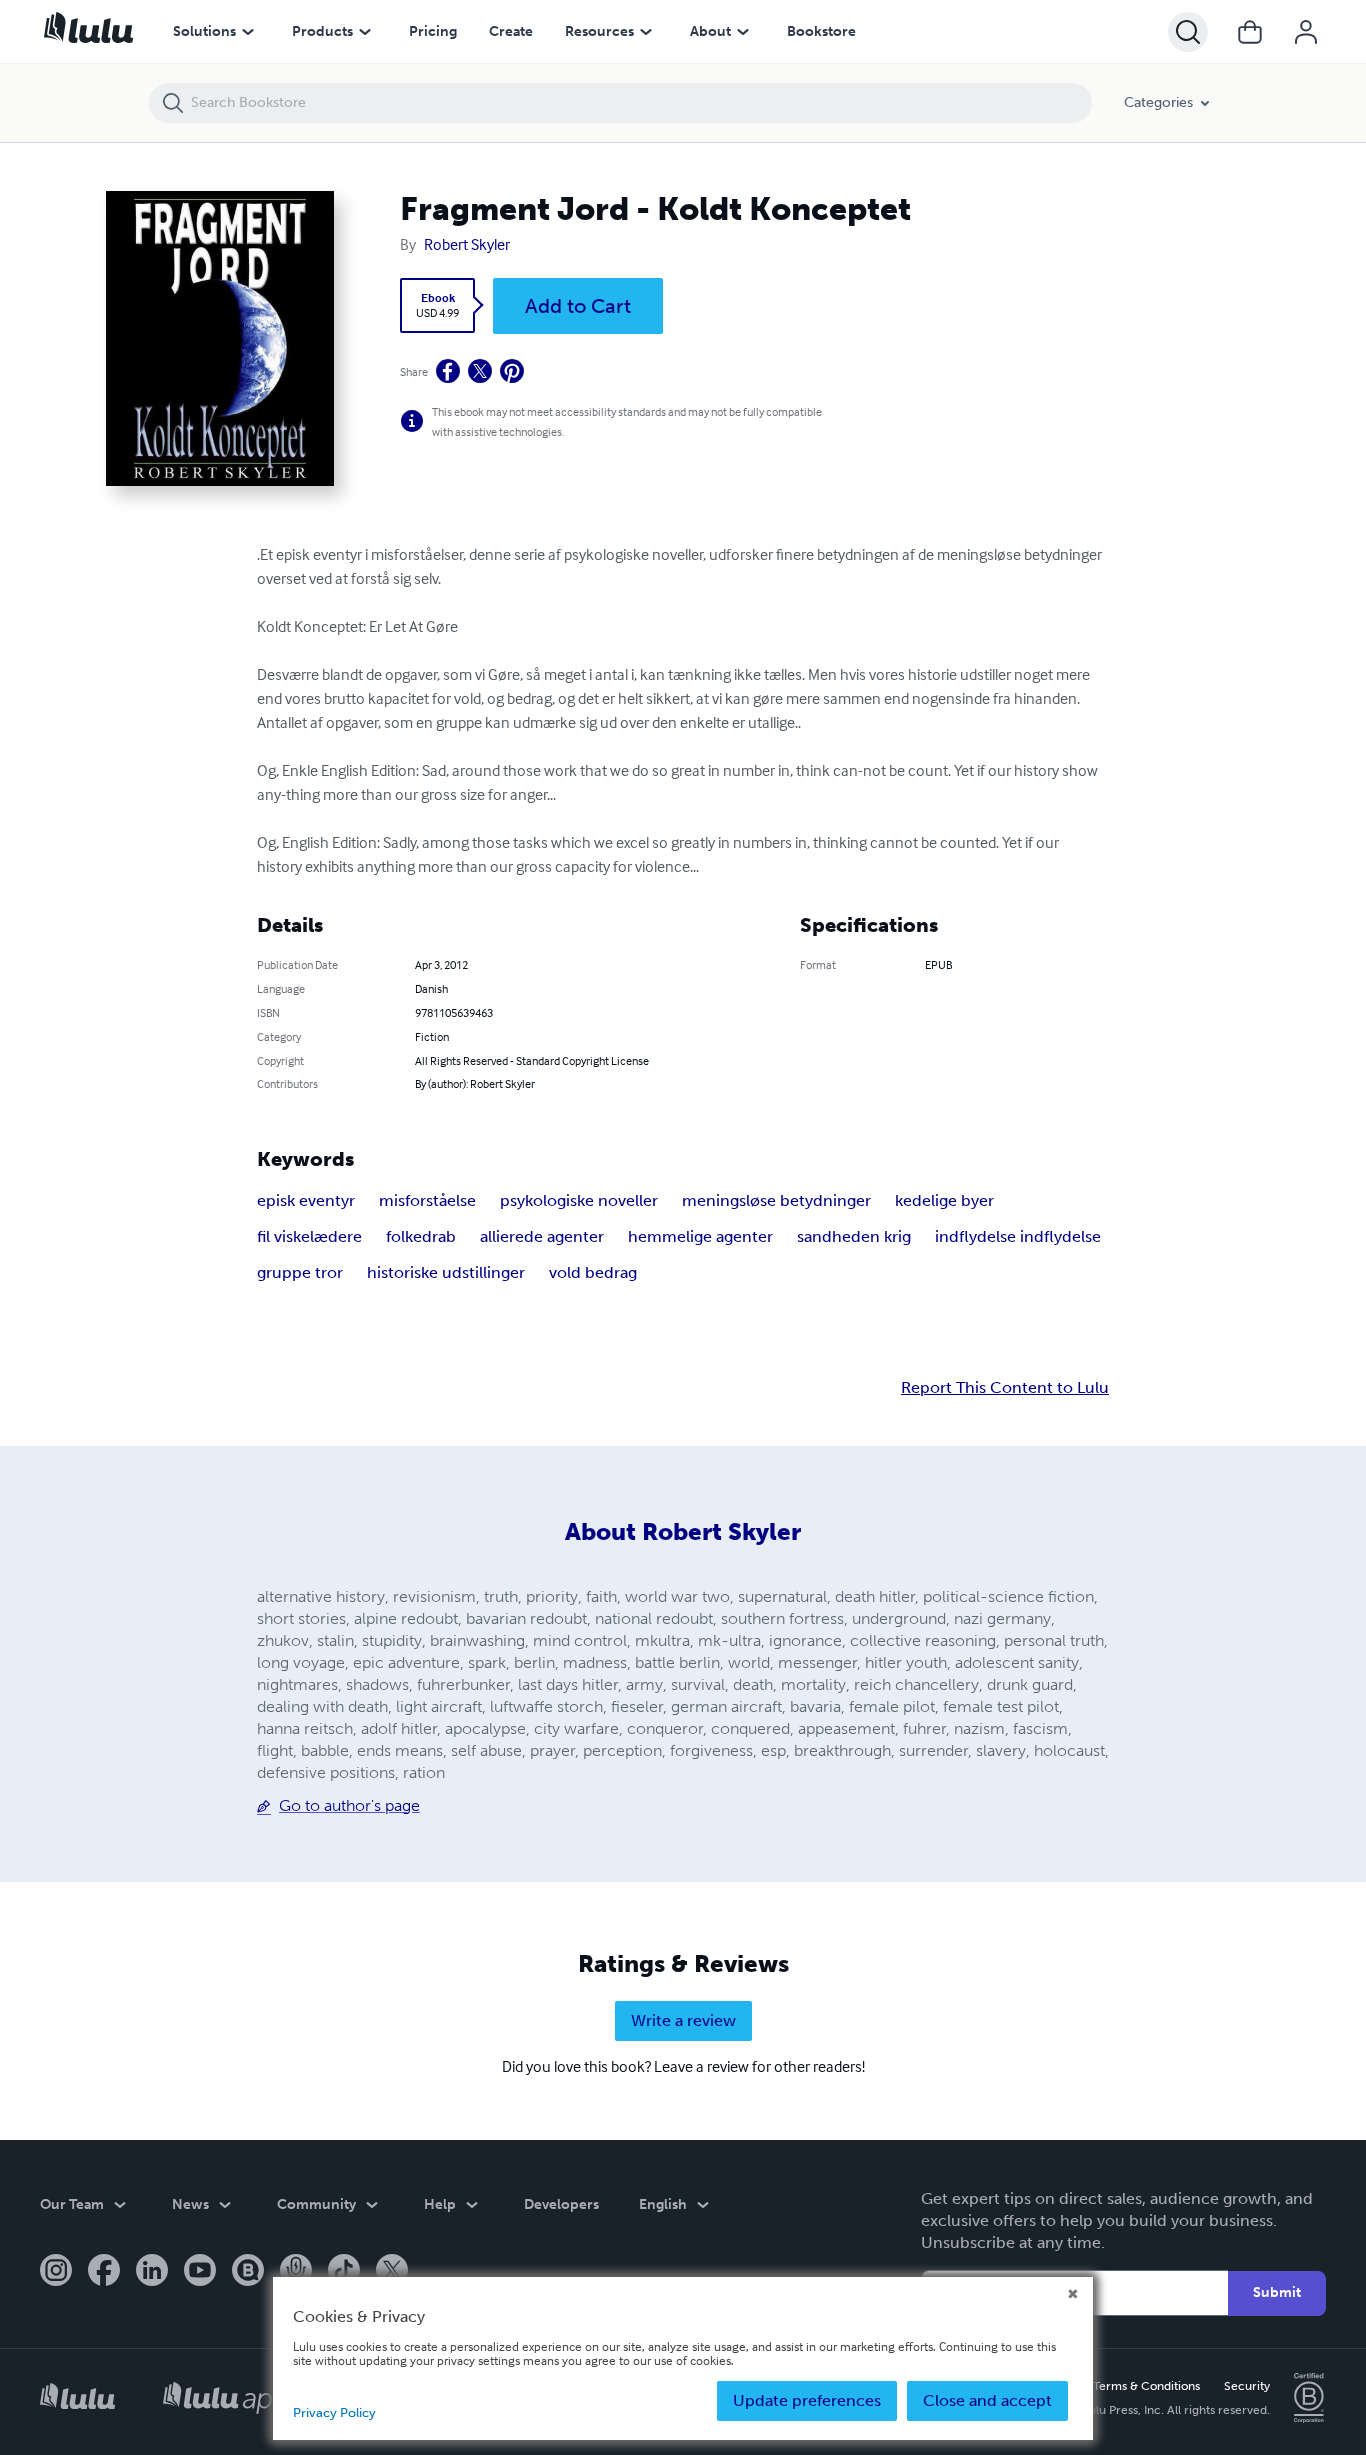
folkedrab (421, 1236)
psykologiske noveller (579, 1200)
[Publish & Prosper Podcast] (296, 2272)
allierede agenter (542, 1236)
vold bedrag (593, 1272)
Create (511, 31)
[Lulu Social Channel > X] (392, 2272)
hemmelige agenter (700, 1236)
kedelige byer (944, 1200)
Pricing (433, 31)
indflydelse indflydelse (1018, 1236)
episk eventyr (306, 1200)
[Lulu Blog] (248, 2272)
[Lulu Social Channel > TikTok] (344, 2272)
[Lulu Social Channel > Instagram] (56, 2272)
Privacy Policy (334, 2412)
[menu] (248, 32)
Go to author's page (349, 1805)
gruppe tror (300, 1272)
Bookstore (821, 31)
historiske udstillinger (446, 1272)
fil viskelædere (309, 1236)
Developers (561, 2204)
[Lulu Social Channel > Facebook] (104, 2272)
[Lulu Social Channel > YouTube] (200, 2272)
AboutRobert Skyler (683, 1531)
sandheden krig (854, 1236)
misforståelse (427, 1200)
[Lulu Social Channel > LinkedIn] (152, 2272)
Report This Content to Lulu (1005, 1388)
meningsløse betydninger (776, 1200)
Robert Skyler (467, 244)
